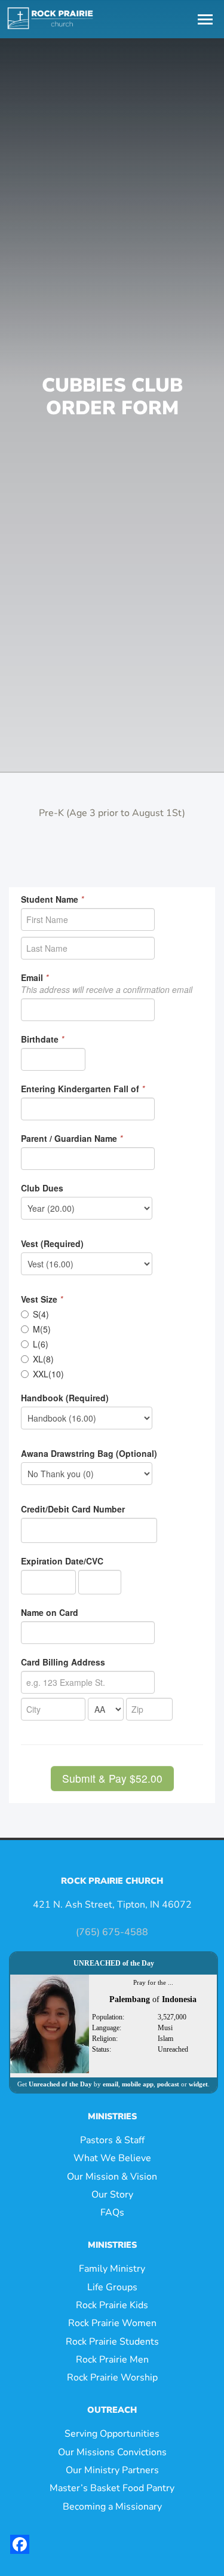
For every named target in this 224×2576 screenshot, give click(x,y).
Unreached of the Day (60, 2084)
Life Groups (112, 2287)
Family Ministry (112, 2269)
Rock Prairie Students (112, 2342)
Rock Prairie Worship (112, 2378)
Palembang (130, 1999)
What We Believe (112, 2158)
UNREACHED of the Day (114, 1963)
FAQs (112, 2213)
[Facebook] (20, 2544)
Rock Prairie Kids (112, 2305)
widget (198, 2084)
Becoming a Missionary (112, 2507)
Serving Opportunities (112, 2434)
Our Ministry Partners (112, 2470)
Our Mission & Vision (112, 2177)
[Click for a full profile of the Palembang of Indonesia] (50, 2023)
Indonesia (179, 1999)
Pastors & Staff (112, 2140)
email (111, 2084)
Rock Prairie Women (112, 2323)
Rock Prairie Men (112, 2360)
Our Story (112, 2195)
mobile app (138, 2084)
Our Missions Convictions (112, 2452)
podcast (168, 2084)
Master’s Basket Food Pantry (112, 2488)
